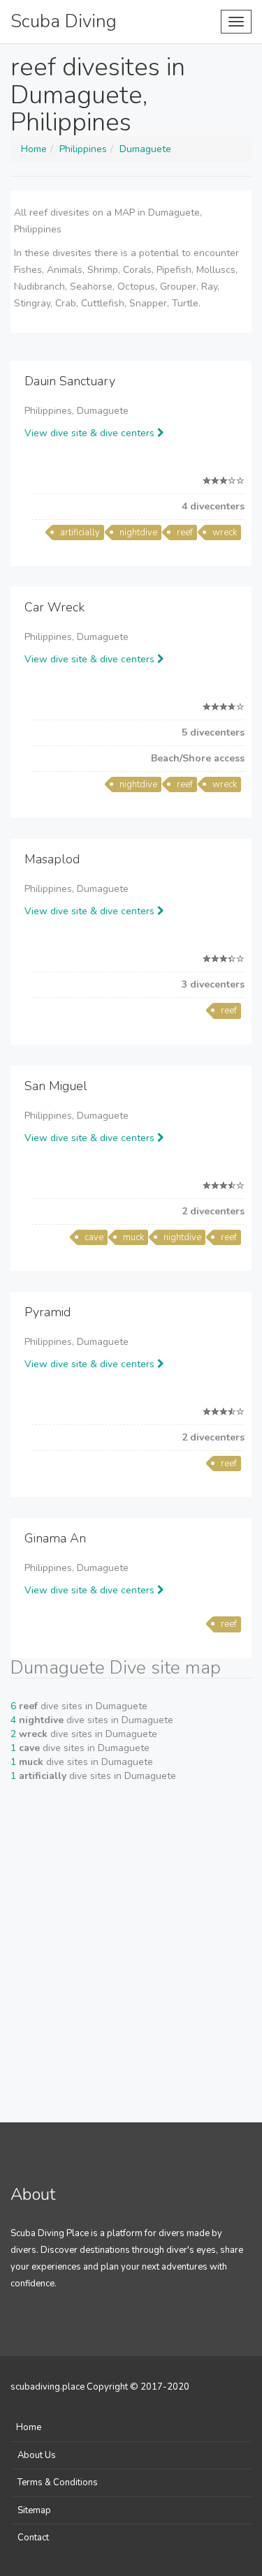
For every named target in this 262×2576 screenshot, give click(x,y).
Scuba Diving (64, 21)
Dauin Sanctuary (70, 381)
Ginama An (55, 1538)
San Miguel (56, 1086)
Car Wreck (54, 607)
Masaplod (52, 859)
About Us (37, 2455)
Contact (33, 2538)
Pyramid (48, 1312)
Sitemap (34, 2510)
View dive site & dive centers (91, 433)
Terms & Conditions (58, 2482)
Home (29, 2427)
